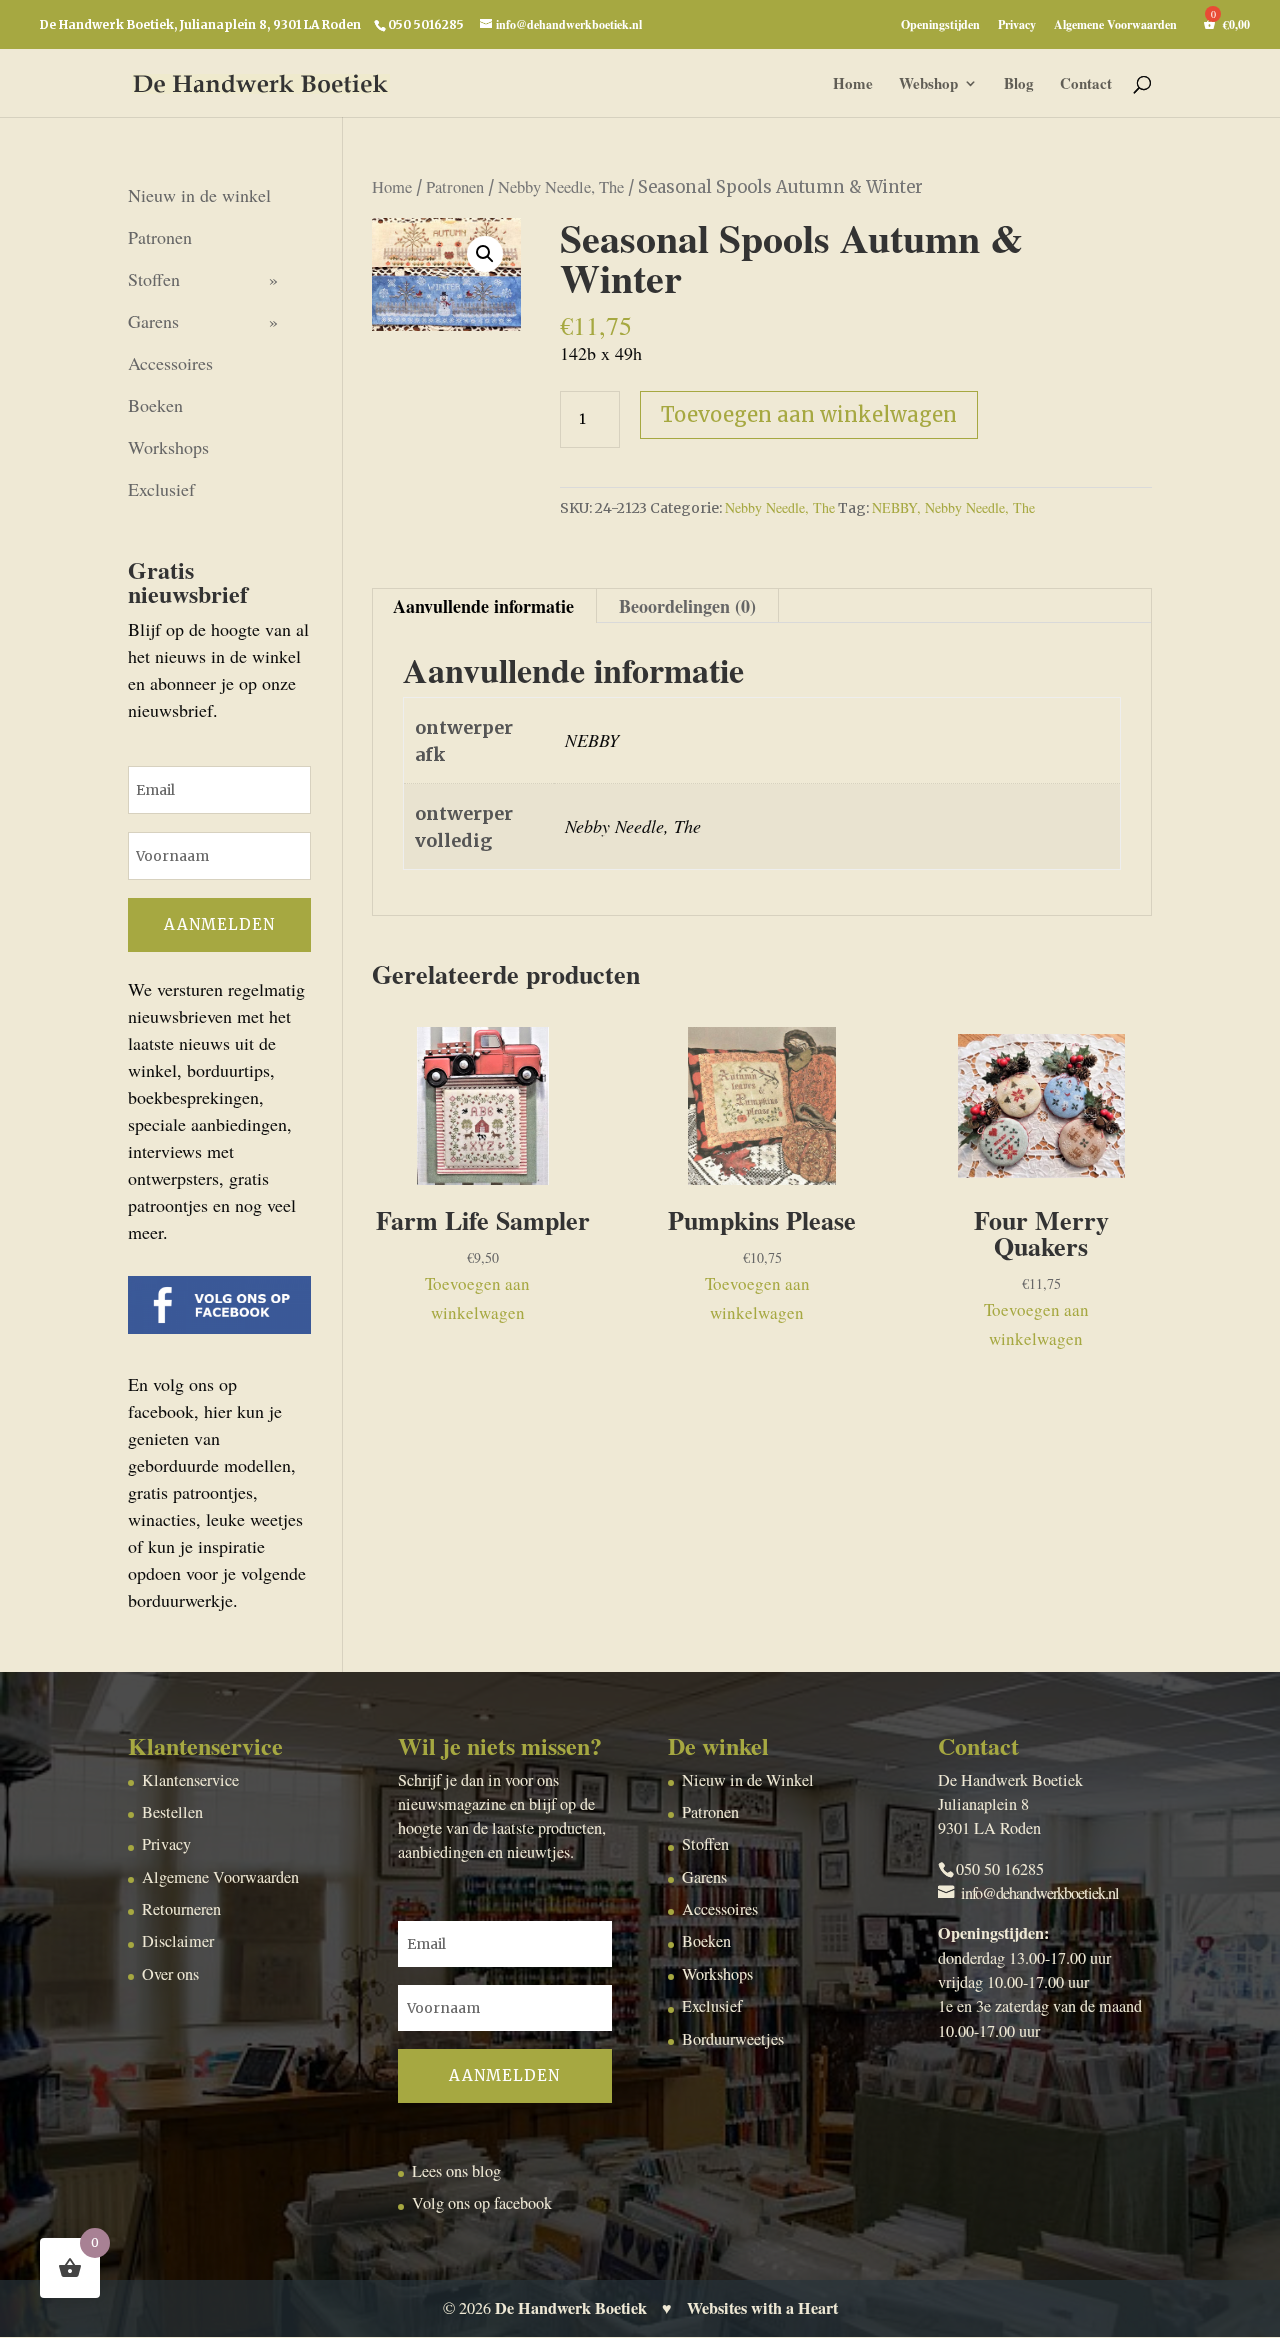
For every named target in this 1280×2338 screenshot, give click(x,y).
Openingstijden (940, 26)
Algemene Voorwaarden (1115, 26)
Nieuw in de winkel (199, 195)
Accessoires (170, 363)
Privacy (1017, 26)
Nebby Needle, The (561, 187)
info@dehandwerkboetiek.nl (1040, 1893)
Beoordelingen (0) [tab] (687, 606)
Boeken (155, 405)
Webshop (928, 85)
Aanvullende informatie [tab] (483, 606)
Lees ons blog (456, 2171)
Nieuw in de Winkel (748, 1780)
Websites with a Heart (762, 2308)
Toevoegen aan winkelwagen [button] (477, 1298)
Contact (1086, 85)
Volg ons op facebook (482, 2203)
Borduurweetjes (733, 2039)
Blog (1019, 85)
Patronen (455, 187)
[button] (485, 254)
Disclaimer (178, 1941)
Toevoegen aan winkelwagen (809, 414)
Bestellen (172, 1812)
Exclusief (161, 489)
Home (853, 85)
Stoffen (154, 279)
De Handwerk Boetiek (571, 2308)
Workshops (168, 447)
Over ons (170, 1974)
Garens (153, 321)
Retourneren (181, 1909)
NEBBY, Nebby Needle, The (953, 507)
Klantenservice (190, 1780)
